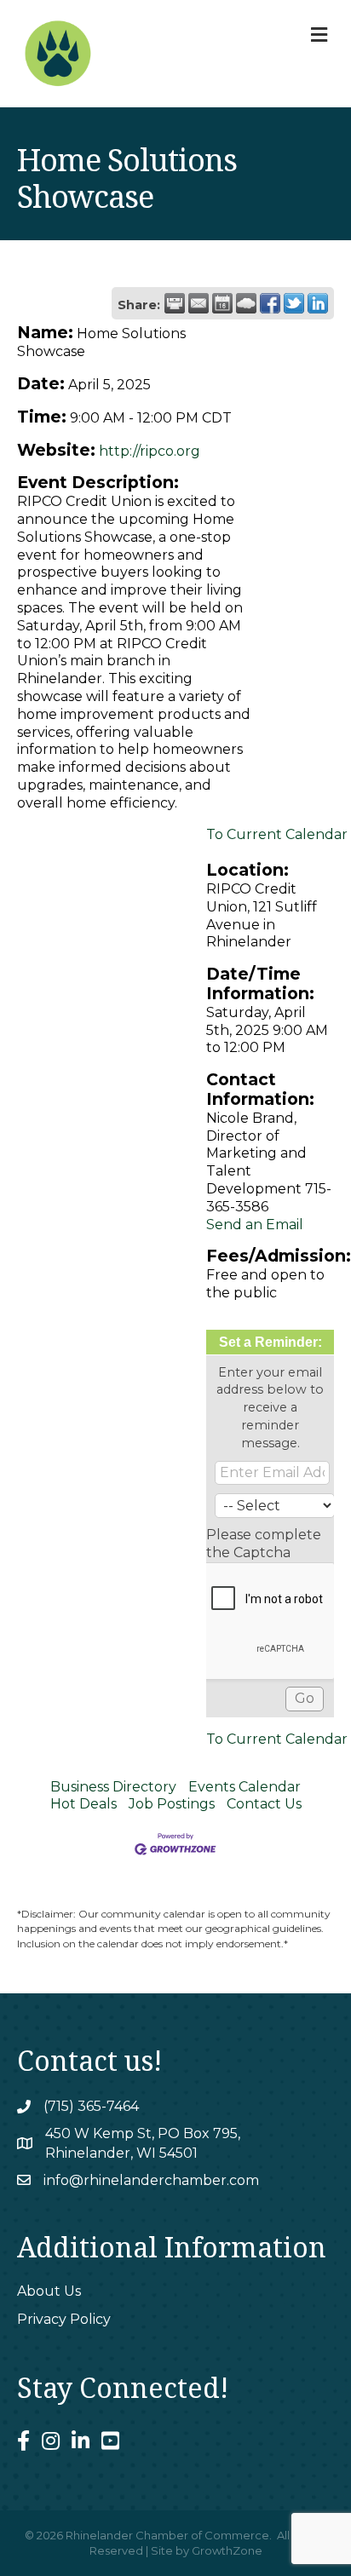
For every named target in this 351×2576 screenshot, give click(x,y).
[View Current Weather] (246, 303)
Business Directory (113, 1787)
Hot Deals (83, 1804)
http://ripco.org (150, 451)
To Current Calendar (277, 834)
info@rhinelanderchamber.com (151, 2180)
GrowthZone (227, 2550)
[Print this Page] (175, 303)
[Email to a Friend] (199, 303)
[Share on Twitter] (294, 303)
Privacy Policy (64, 2319)
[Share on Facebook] (270, 303)
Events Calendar (245, 1787)
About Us (49, 2291)
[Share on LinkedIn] (318, 303)
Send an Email (255, 1225)
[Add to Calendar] (222, 303)
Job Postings (172, 1804)
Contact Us (264, 1804)
